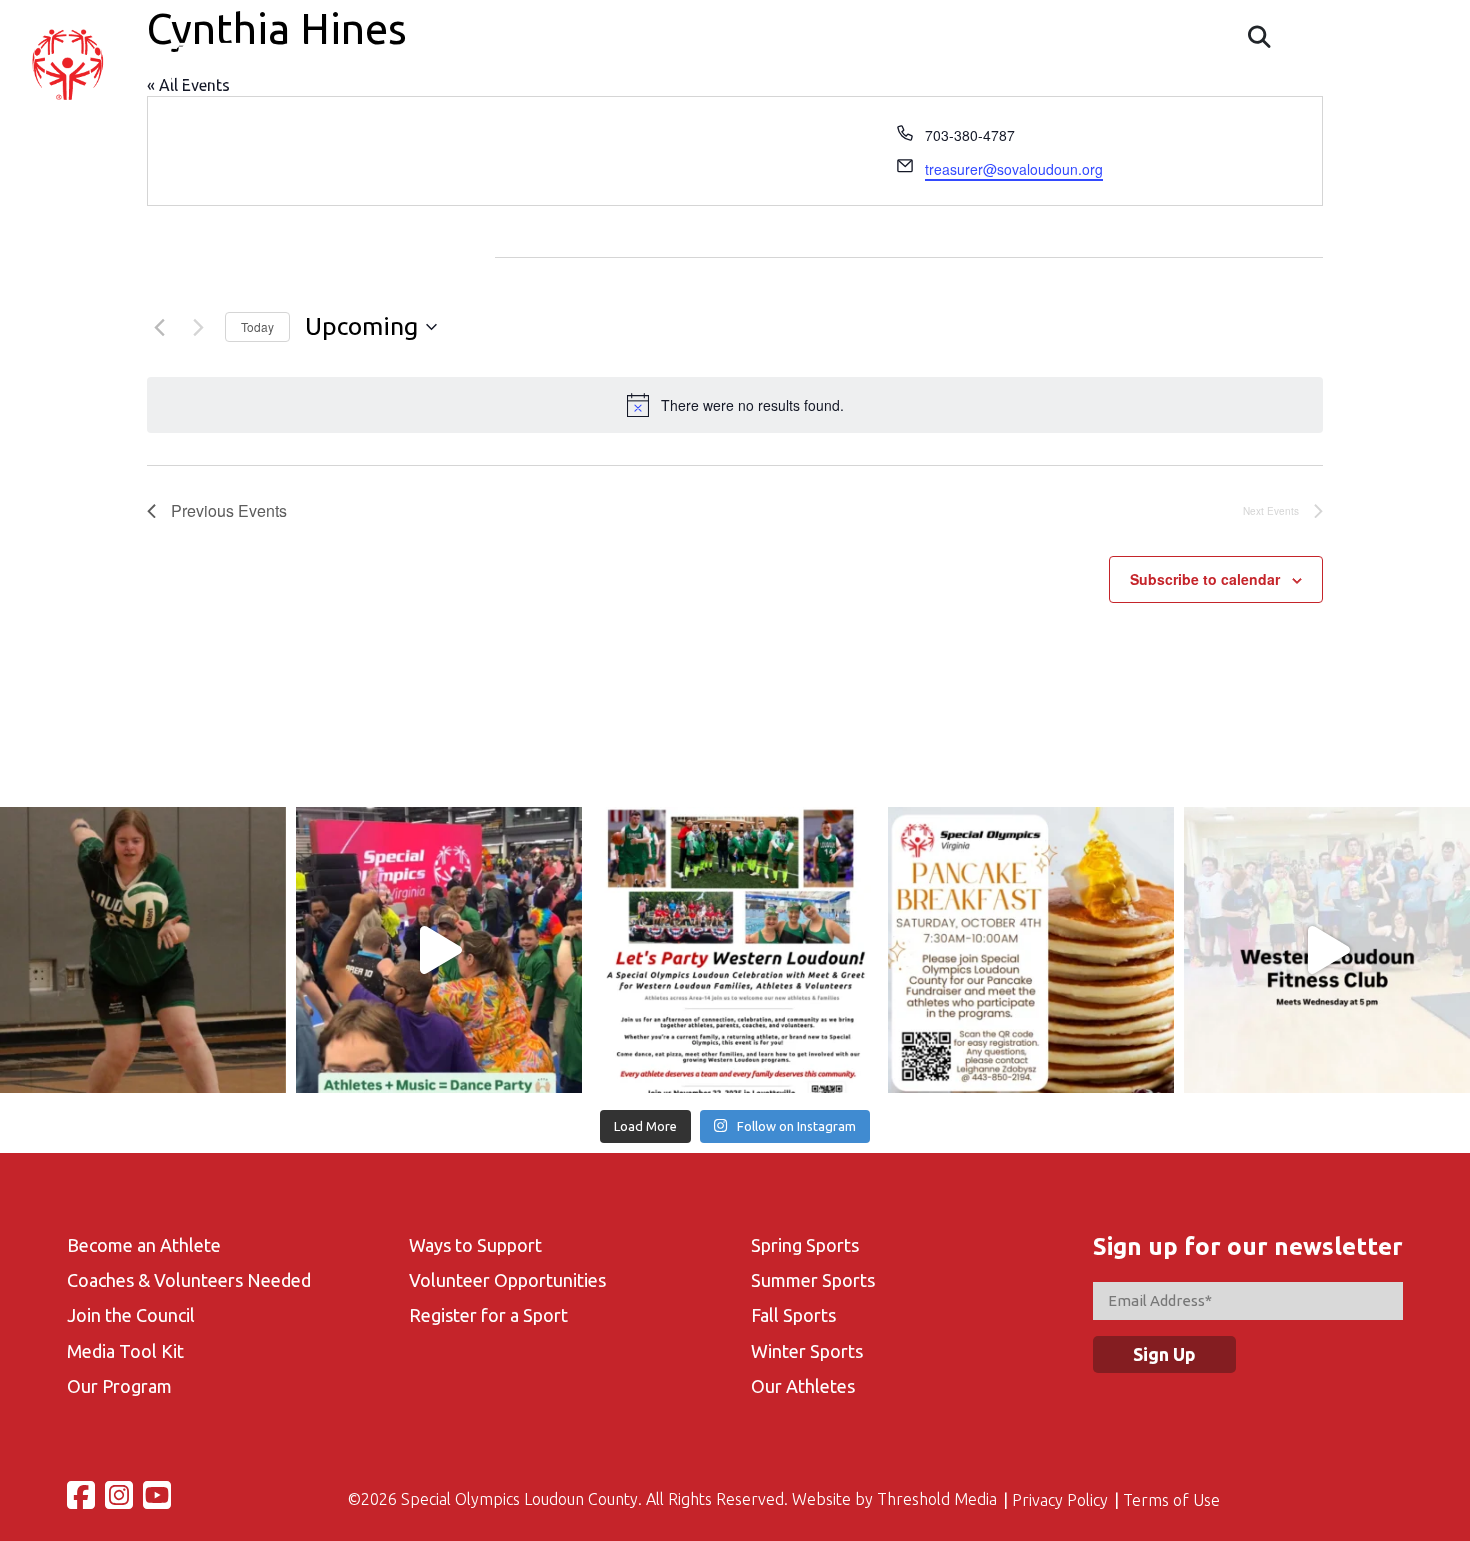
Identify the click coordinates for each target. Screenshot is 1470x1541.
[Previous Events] (159, 327)
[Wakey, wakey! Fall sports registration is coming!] (143, 950)
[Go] (1259, 36)
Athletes (691, 86)
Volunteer (1082, 86)
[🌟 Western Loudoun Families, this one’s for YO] (735, 950)
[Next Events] (198, 327)
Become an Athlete (144, 1245)
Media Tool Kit (125, 1351)
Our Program (119, 1386)
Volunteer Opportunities (507, 1280)
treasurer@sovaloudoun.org (1014, 169)
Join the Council (131, 1315)
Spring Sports (805, 1245)
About (597, 86)
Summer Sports (813, 1280)
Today (257, 326)
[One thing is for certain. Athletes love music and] (439, 950)
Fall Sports (793, 1315)
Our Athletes (803, 1386)
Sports (982, 86)
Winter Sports (807, 1351)
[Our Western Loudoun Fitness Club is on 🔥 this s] (1327, 950)
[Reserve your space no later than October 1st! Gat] (1031, 950)
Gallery (1186, 86)
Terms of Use (1171, 1500)
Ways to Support (475, 1245)
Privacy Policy (1060, 1500)
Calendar (886, 86)
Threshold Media (937, 1499)
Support (1404, 86)
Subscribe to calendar (1205, 579)
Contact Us (1293, 86)
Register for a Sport (488, 1315)
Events (788, 86)
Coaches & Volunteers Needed (189, 1280)
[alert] (735, 405)
